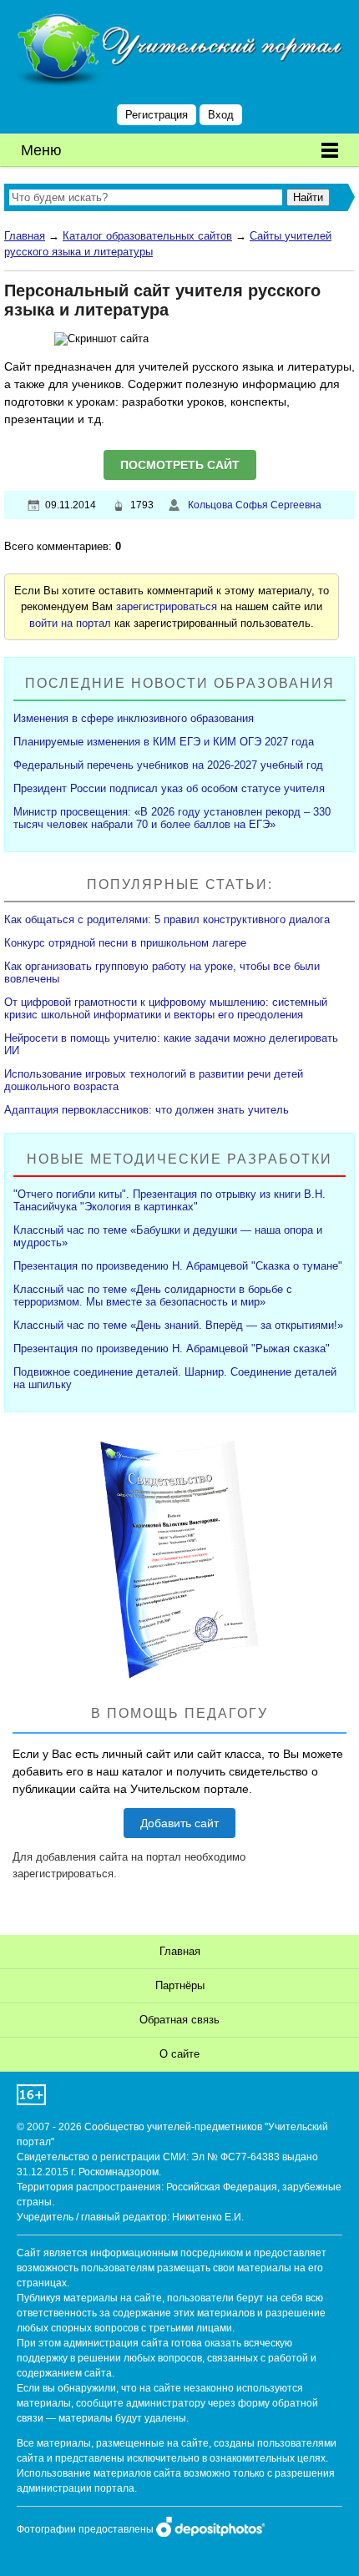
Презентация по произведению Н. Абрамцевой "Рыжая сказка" (172, 1349)
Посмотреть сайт (180, 465)
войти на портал (70, 623)
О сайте (179, 2054)
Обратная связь (179, 2020)
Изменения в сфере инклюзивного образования (134, 718)
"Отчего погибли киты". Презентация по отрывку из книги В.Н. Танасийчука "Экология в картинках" (169, 1200)
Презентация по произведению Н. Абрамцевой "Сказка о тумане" (178, 1266)
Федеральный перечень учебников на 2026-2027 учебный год (168, 765)
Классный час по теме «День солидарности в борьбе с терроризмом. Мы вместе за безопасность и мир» (153, 1296)
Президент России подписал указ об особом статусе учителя (169, 788)
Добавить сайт (179, 1823)
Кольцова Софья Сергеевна (255, 505)
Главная (25, 236)
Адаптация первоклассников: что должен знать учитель (147, 1110)
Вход (221, 115)
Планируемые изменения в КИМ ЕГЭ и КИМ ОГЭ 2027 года (164, 742)
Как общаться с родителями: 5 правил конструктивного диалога (167, 919)
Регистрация (157, 115)
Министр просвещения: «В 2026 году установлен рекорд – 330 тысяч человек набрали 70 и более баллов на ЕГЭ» (172, 818)
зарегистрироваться (167, 606)
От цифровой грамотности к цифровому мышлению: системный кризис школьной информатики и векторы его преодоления (166, 1008)
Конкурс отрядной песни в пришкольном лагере (125, 943)
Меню (41, 150)
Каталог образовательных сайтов (147, 236)
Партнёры (180, 1985)
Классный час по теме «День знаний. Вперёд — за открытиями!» (178, 1325)
